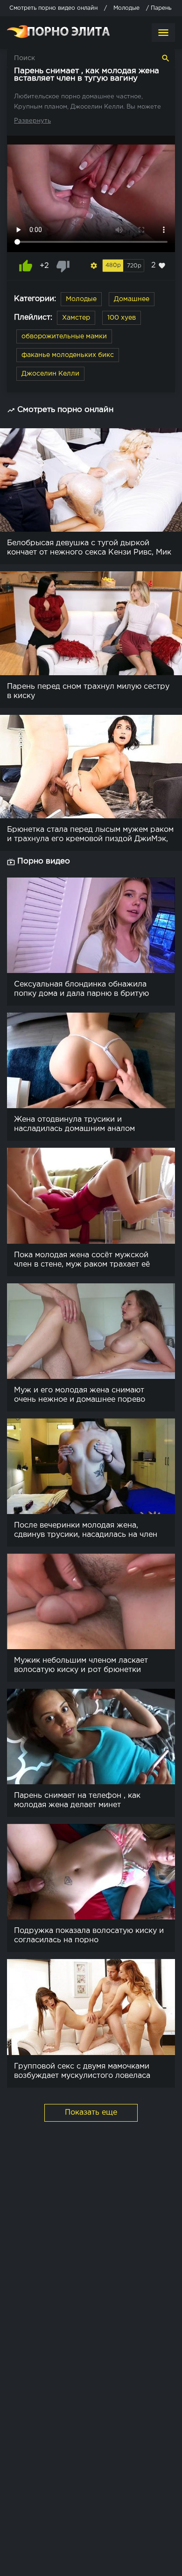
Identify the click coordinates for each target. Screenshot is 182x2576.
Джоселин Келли (50, 374)
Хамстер (76, 318)
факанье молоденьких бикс (68, 355)
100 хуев (122, 318)
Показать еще (91, 2113)
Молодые (81, 299)
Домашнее (132, 299)
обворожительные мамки (64, 336)
